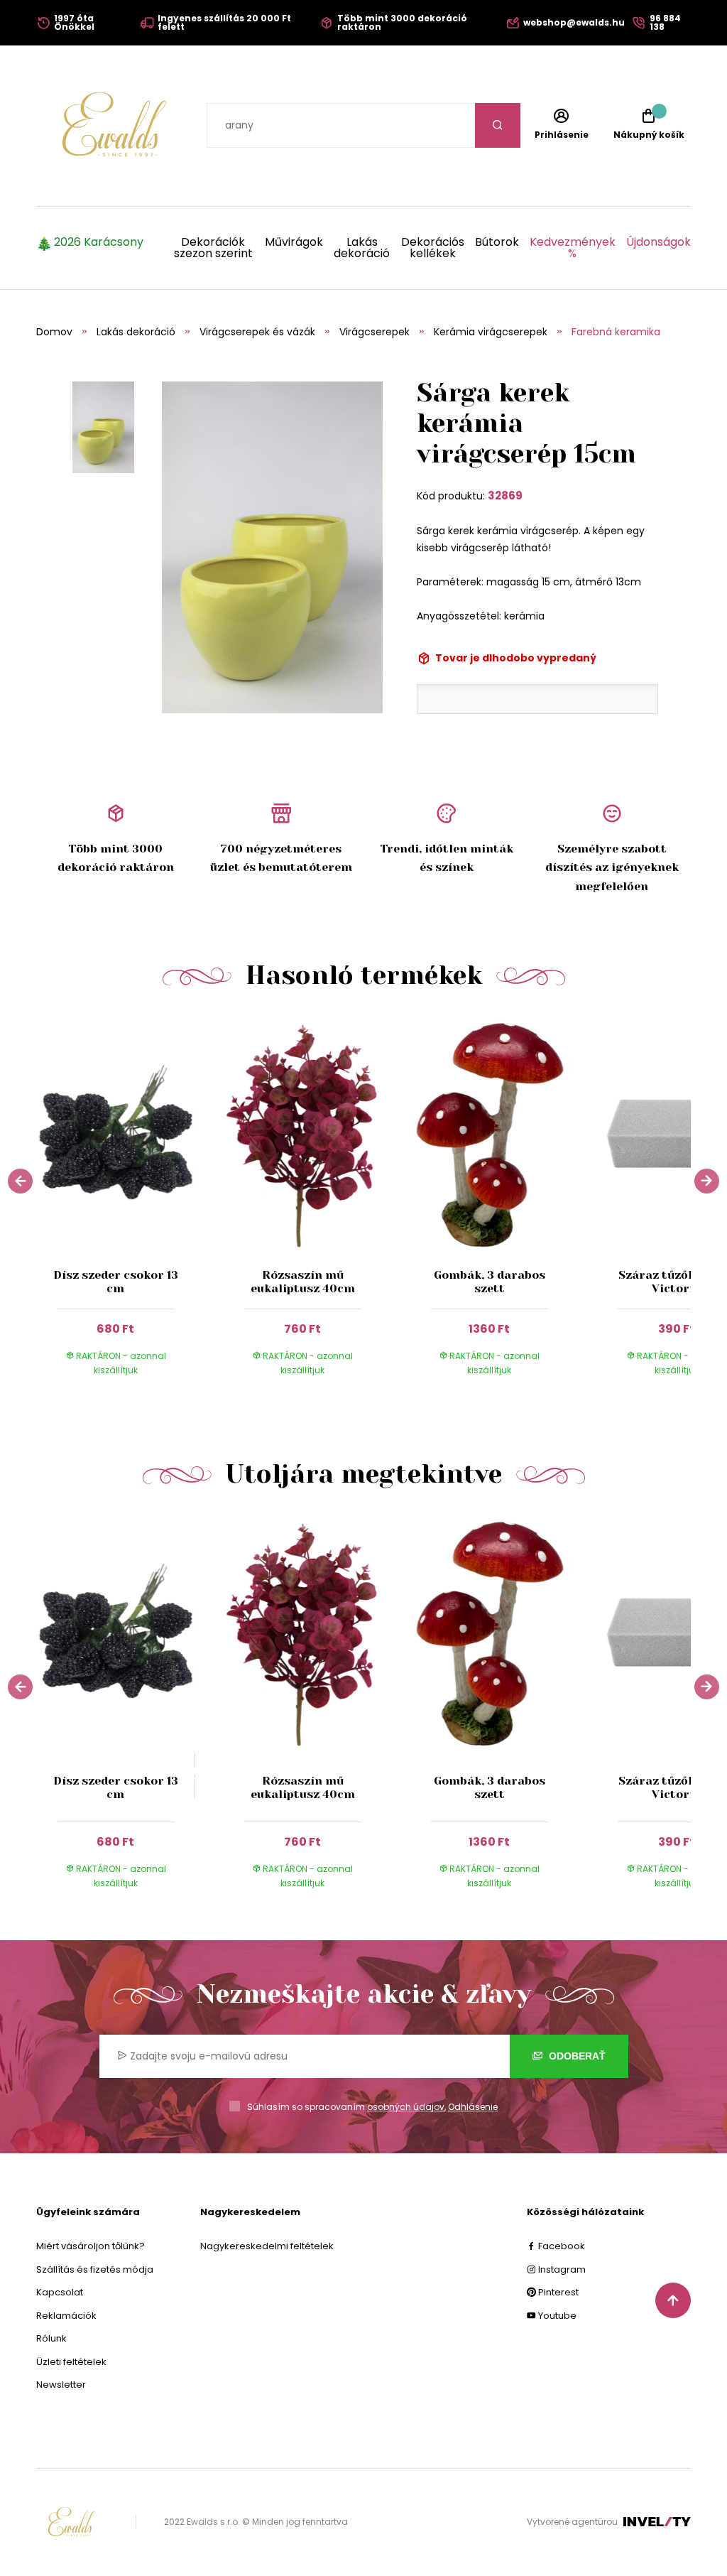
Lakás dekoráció (362, 248)
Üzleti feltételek (71, 2362)
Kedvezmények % (573, 248)
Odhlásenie (473, 2107)
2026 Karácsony (99, 243)
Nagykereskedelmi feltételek (267, 2246)
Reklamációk (66, 2316)
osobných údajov (406, 2107)
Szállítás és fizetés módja (95, 2269)
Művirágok (294, 243)
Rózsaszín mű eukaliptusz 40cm (303, 1282)
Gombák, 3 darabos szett (490, 1282)
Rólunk (51, 2338)
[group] (130, 1206)
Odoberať (576, 2056)
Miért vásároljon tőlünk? (91, 2246)
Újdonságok (658, 243)
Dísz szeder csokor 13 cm (116, 1282)
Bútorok (497, 243)
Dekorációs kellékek (432, 248)
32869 (505, 496)
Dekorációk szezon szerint (213, 248)
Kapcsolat (60, 2292)
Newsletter (61, 2385)
